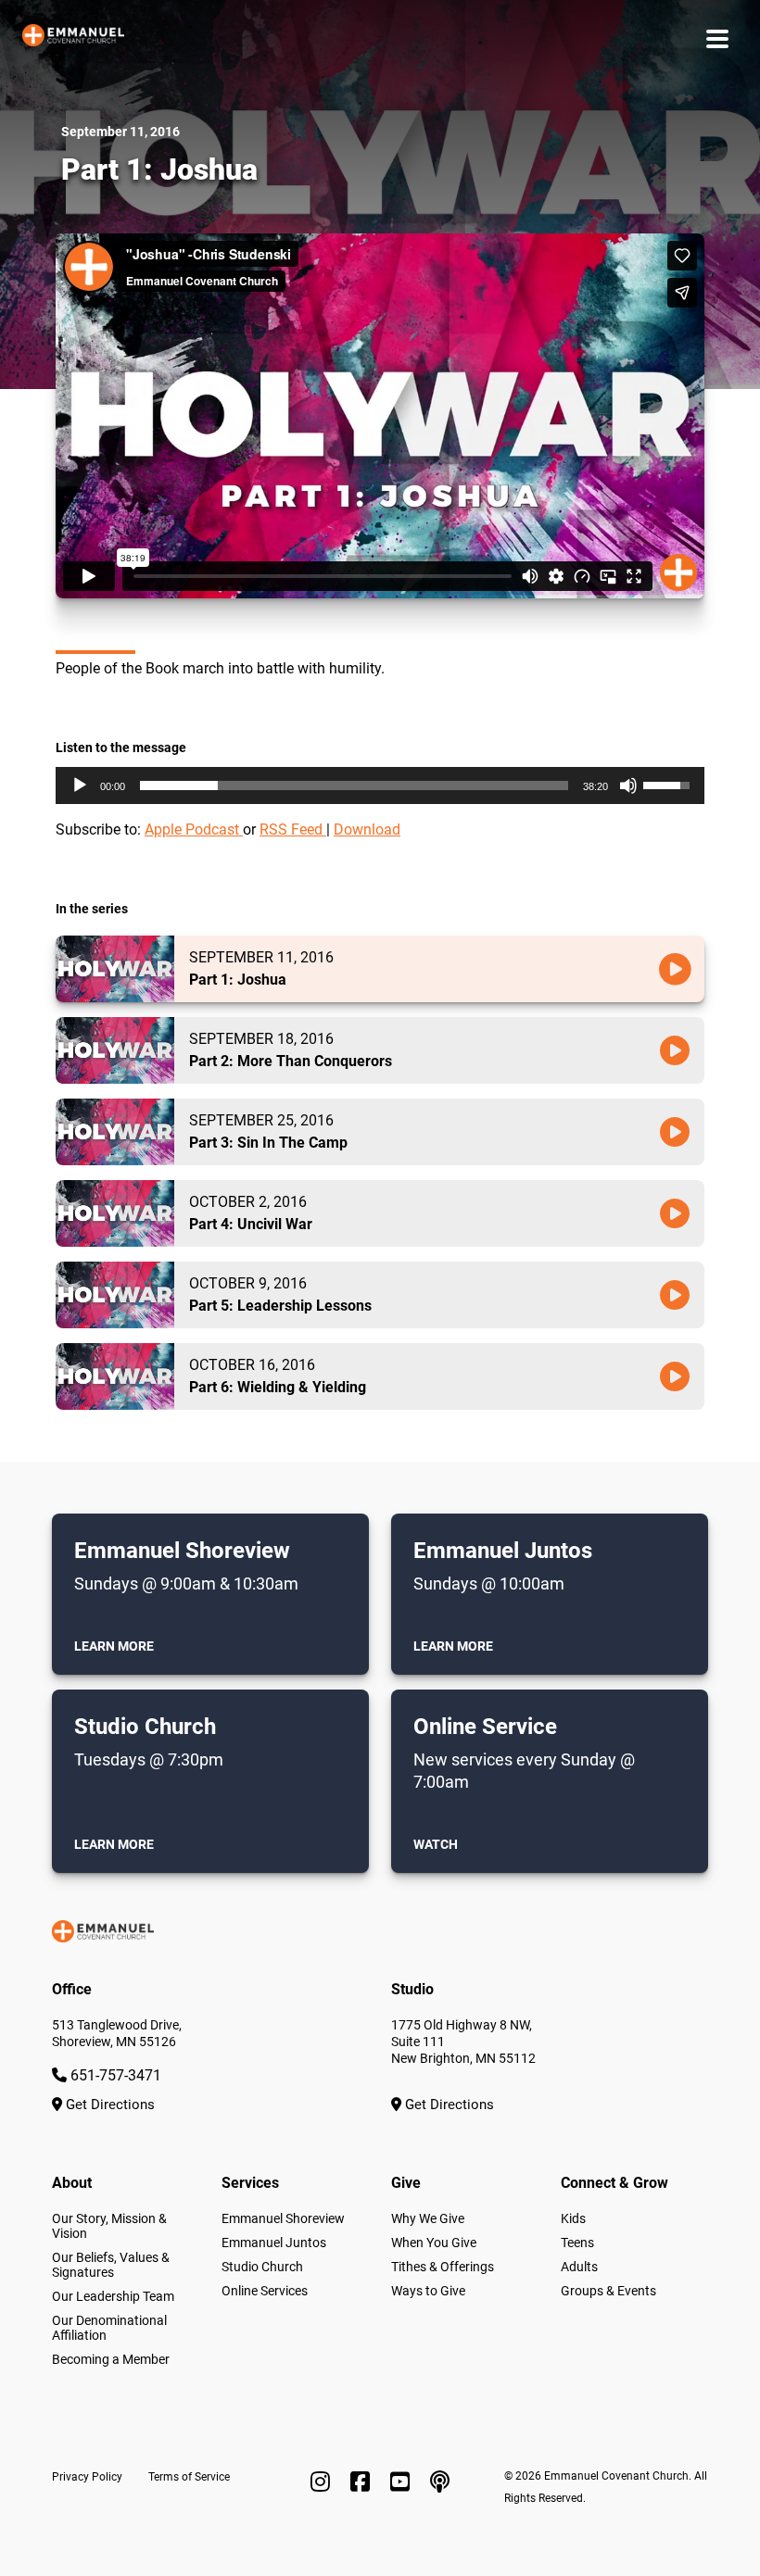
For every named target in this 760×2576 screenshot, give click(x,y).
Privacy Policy (87, 2477)
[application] (380, 785)
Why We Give (428, 2218)
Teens (577, 2243)
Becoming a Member (111, 2359)
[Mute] (628, 785)
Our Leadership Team (113, 2296)
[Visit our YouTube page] (403, 2482)
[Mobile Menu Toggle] (717, 38)
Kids (573, 2218)
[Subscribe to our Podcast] (440, 2482)
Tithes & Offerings (443, 2267)
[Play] (80, 785)
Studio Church (262, 2267)
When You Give (434, 2243)
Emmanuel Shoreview (283, 2218)
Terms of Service (189, 2477)
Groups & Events (608, 2291)
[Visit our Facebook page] (363, 2482)
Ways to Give (428, 2291)
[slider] (354, 785)
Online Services (265, 2291)
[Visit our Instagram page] (323, 2482)
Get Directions (108, 2105)
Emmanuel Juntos (274, 2243)
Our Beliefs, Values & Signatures (111, 2265)
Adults (579, 2267)
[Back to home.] (73, 39)
